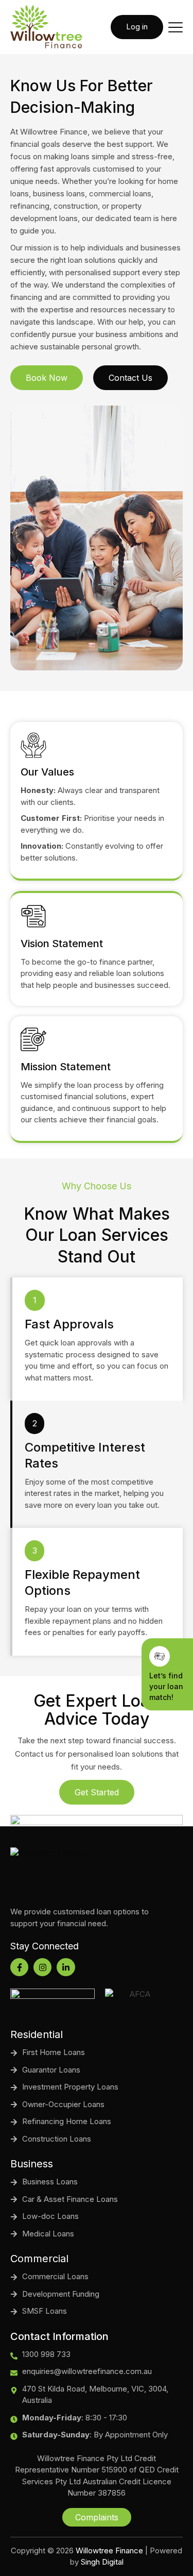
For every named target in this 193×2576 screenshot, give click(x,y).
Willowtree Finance (109, 2550)
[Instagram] (42, 1967)
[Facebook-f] (19, 1967)
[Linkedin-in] (66, 1967)
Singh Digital (102, 2562)
